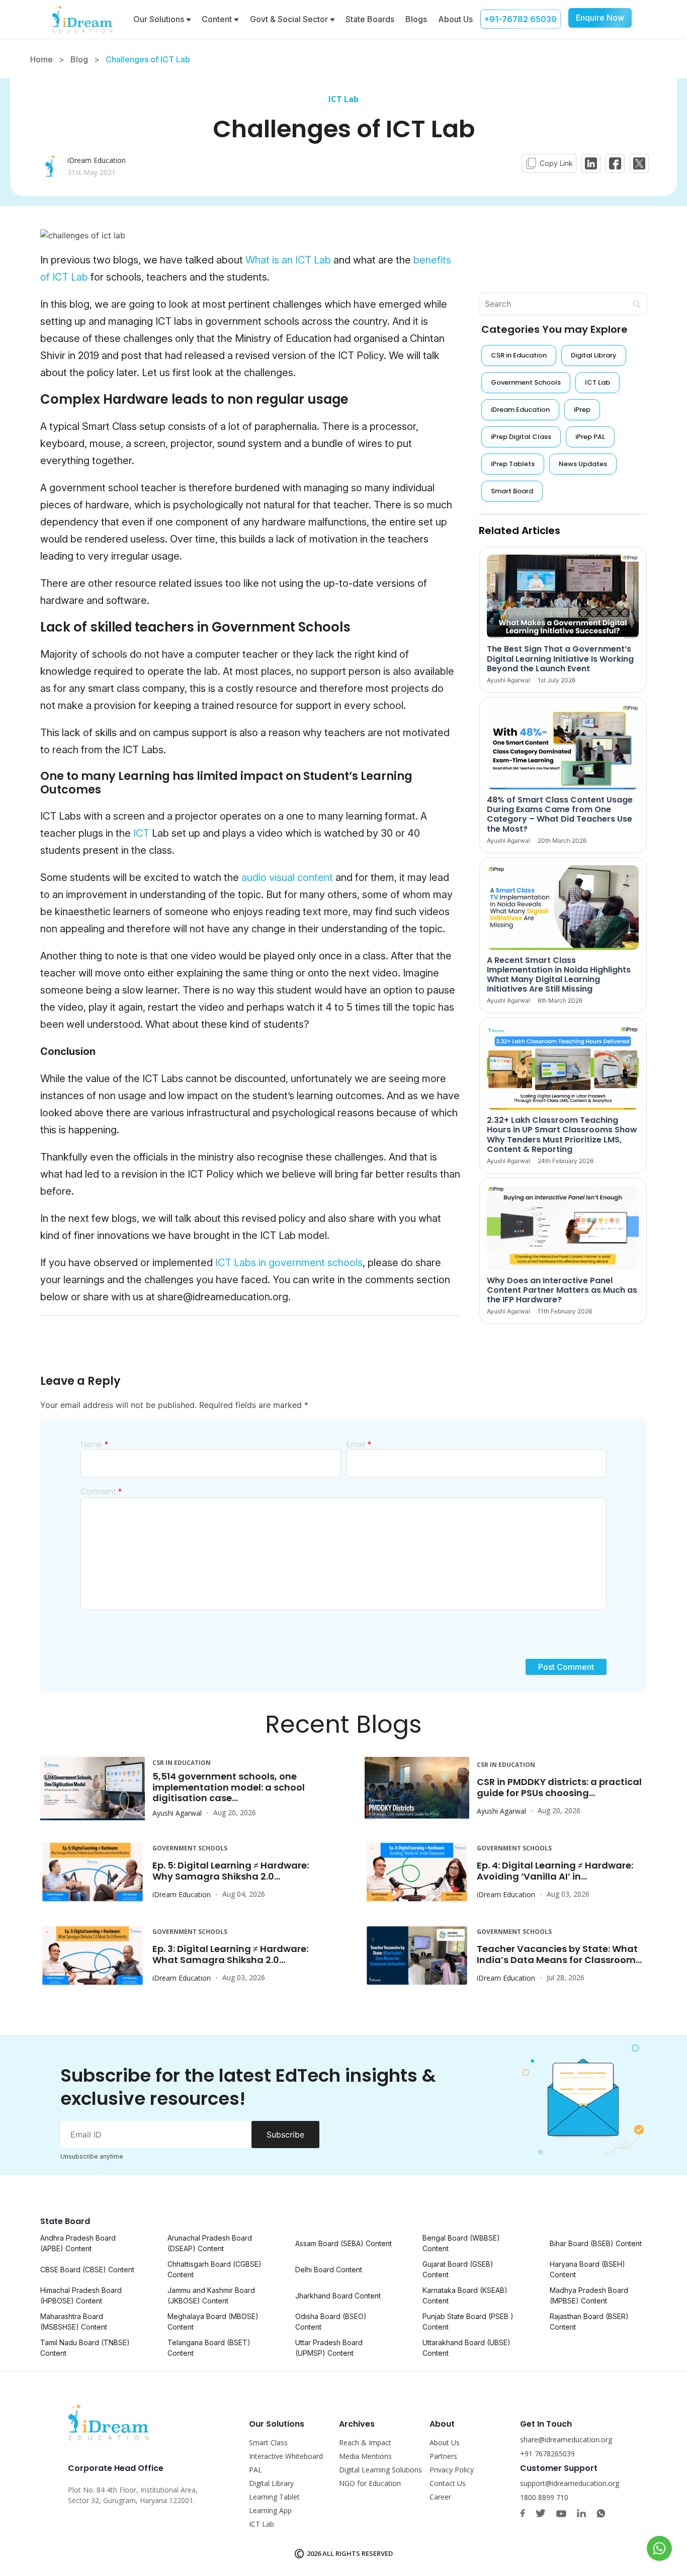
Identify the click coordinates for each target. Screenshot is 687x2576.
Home (41, 59)
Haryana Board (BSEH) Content (587, 2269)
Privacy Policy (452, 2470)
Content (218, 19)
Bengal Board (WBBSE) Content (461, 2243)
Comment (101, 1491)
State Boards (370, 19)
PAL (255, 2470)
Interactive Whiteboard (286, 2456)
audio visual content (287, 877)
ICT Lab (343, 99)
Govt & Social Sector (290, 19)
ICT (141, 833)
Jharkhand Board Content (338, 2296)
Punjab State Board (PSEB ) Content (468, 2322)
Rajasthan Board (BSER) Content (589, 2322)
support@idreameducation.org (570, 2483)
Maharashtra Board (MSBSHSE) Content (74, 2322)
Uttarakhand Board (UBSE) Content (466, 2348)
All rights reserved (358, 2553)
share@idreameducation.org (566, 2439)
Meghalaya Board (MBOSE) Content (213, 2322)
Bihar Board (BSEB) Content (596, 2243)
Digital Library (271, 2483)
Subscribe (285, 2135)
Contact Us (448, 2483)
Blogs (416, 19)
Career (440, 2497)
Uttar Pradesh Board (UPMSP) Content (329, 2348)
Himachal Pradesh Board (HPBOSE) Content (81, 2295)
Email (359, 1444)
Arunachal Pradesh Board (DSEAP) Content (210, 2243)
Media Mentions (365, 2456)
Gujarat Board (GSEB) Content (458, 2269)
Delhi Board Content (329, 2270)
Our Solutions (160, 19)
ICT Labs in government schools (289, 1263)
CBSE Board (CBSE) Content (87, 2270)
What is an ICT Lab (287, 260)
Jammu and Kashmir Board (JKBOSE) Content (211, 2295)
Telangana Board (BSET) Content (209, 2348)
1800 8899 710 (544, 2497)
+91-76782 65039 (521, 19)
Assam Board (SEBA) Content (343, 2243)
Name (95, 1444)
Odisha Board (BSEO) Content (331, 2322)
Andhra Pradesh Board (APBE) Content (78, 2243)
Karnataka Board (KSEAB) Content (465, 2295)
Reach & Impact (365, 2442)
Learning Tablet (274, 2497)
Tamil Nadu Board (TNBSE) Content (85, 2348)
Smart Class (268, 2442)
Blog (79, 59)
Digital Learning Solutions (380, 2470)
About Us (455, 19)
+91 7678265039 (547, 2454)
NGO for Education (370, 2483)
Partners (443, 2456)
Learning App (270, 2510)
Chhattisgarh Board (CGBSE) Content (214, 2269)
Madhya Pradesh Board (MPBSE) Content (589, 2295)
